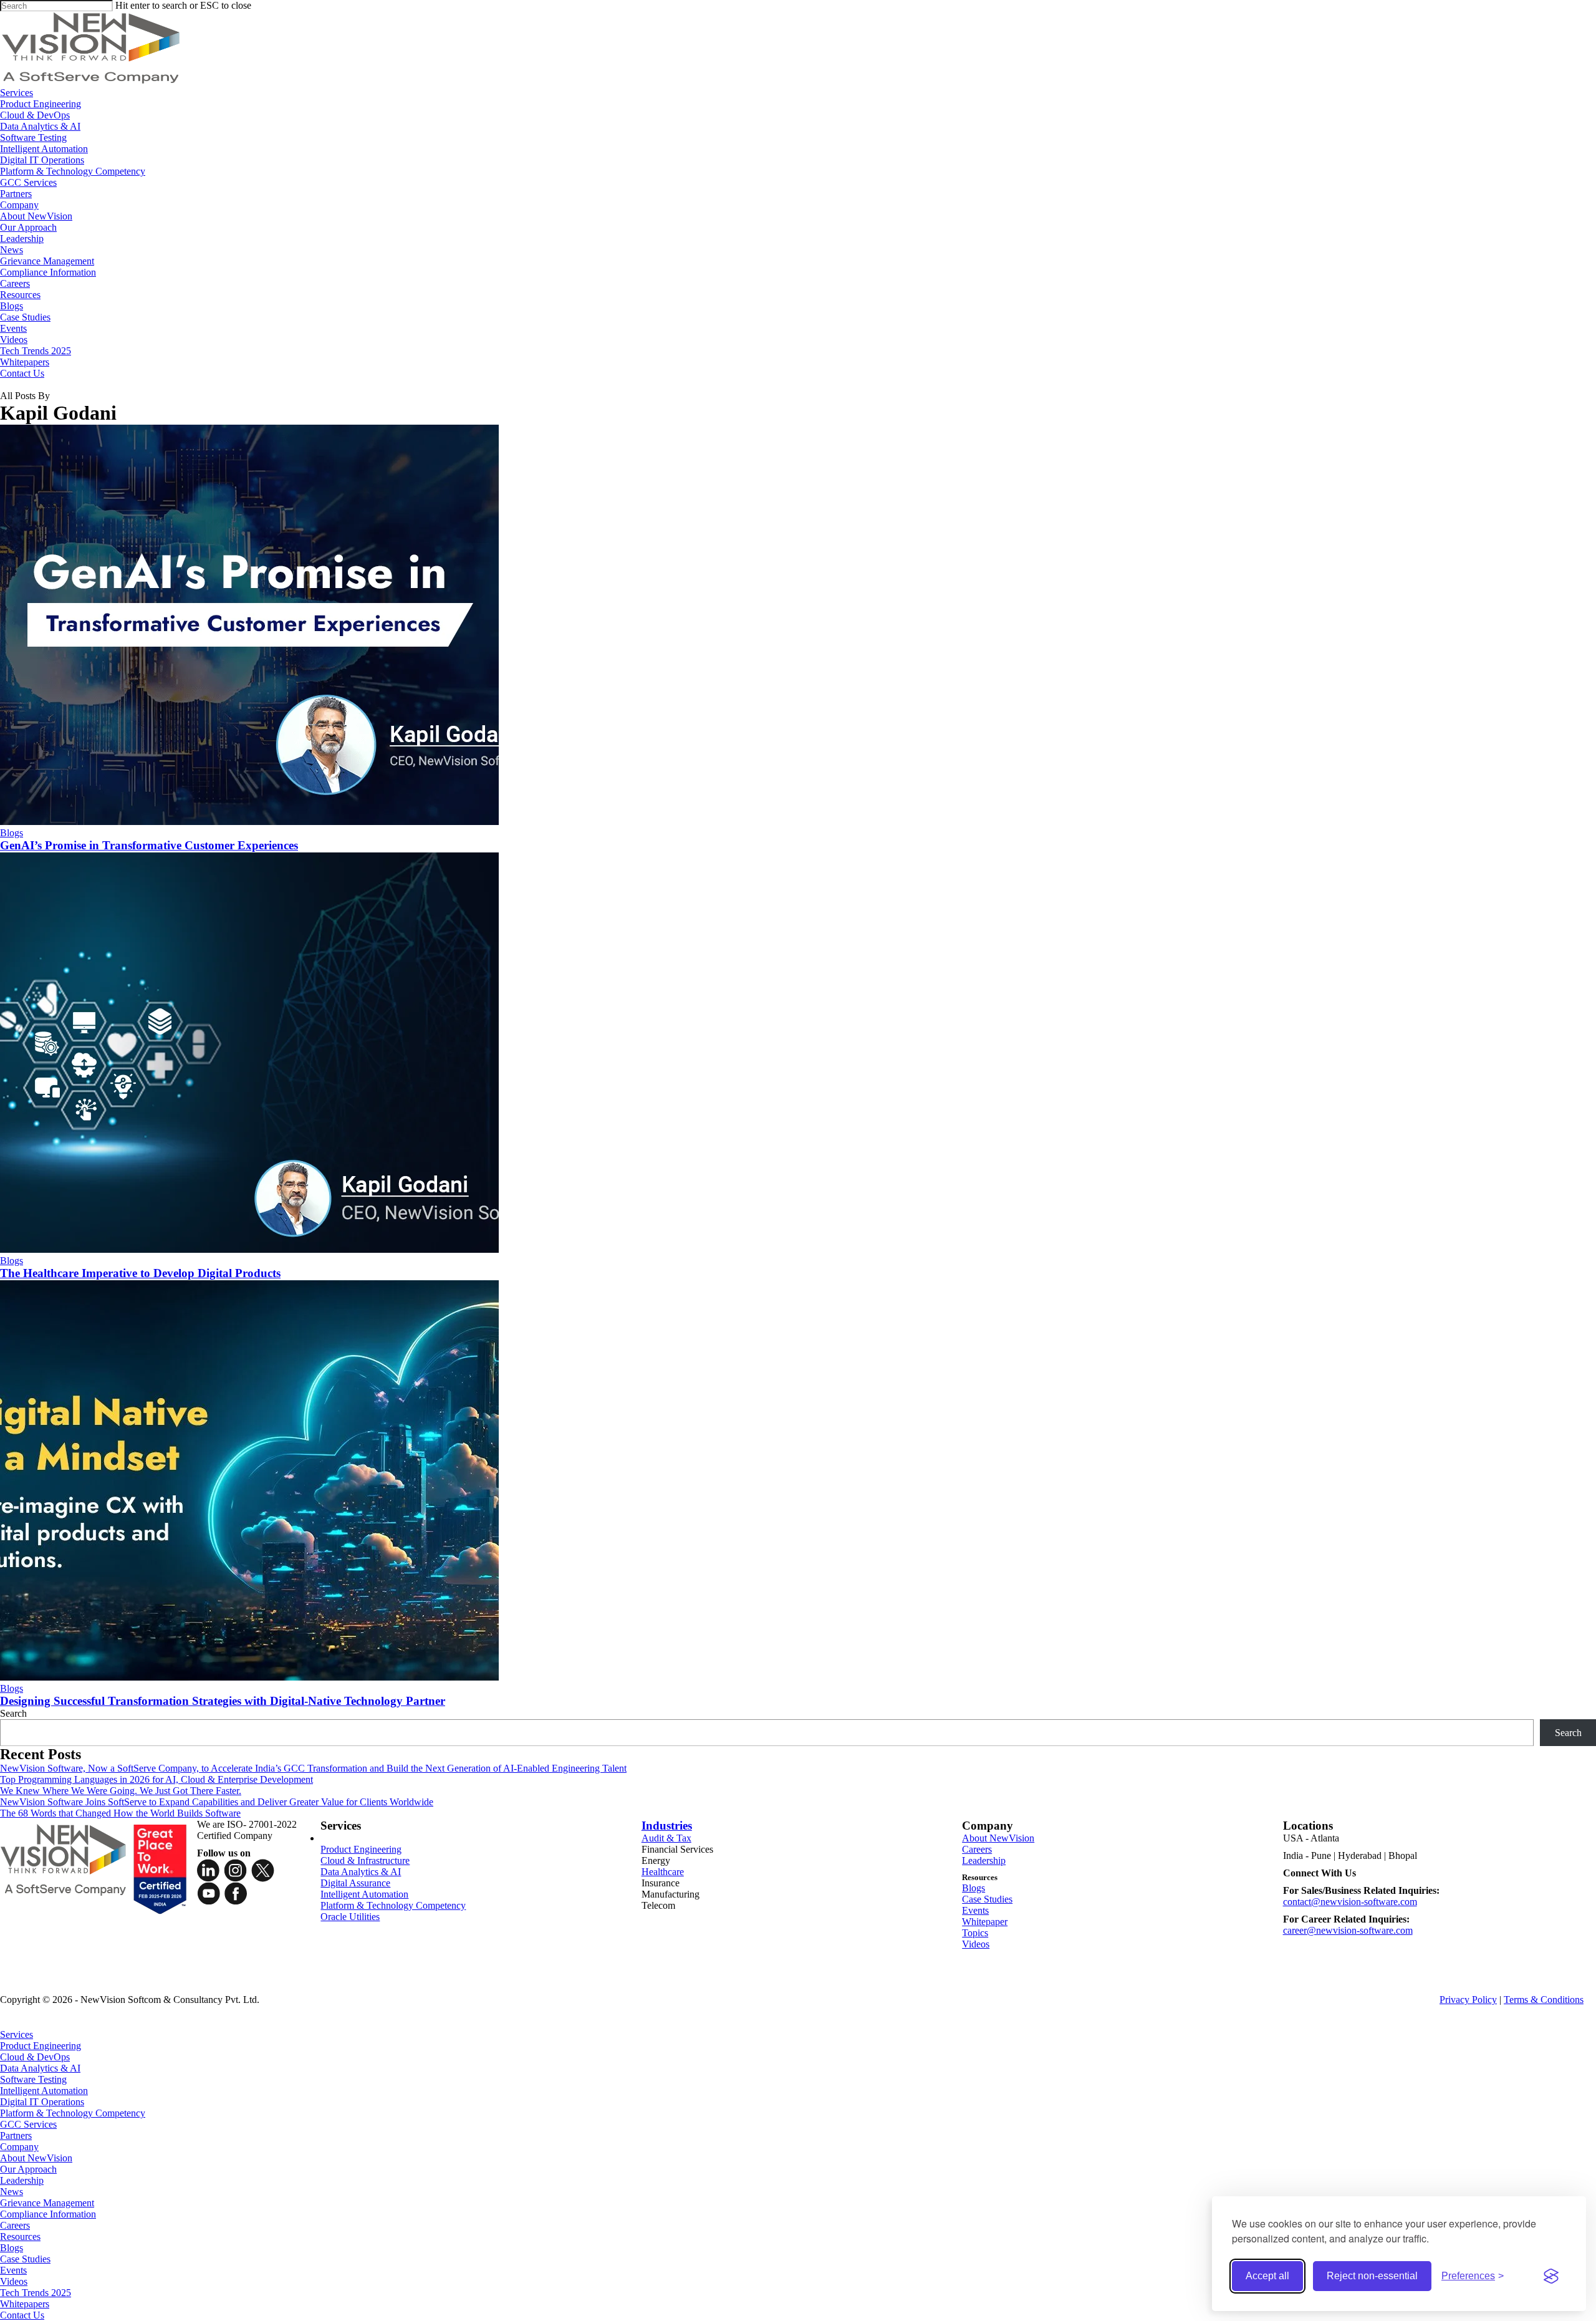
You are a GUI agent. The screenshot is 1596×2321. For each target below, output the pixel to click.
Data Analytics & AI (361, 1872)
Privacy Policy (1468, 2000)
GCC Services (28, 2124)
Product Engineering (361, 1849)
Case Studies (987, 1899)
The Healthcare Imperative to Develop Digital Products (140, 1273)
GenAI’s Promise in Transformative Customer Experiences (149, 845)
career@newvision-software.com (1348, 1930)
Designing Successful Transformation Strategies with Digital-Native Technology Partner (223, 1701)
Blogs (12, 833)
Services (17, 2034)
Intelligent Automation (364, 1894)
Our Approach (28, 2169)
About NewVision (998, 1838)
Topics (975, 1933)
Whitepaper (985, 1922)
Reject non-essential (1372, 2276)
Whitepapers (25, 2304)
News (12, 2192)
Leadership (984, 1860)
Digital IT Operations (42, 2102)
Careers (977, 1849)
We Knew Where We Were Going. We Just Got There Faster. (121, 1791)
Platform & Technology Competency (393, 1905)
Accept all (1267, 2276)
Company (19, 2147)
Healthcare (663, 1872)
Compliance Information (48, 2214)
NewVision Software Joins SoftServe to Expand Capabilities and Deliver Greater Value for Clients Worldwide (217, 1802)
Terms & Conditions (1544, 2000)
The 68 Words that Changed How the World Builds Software (120, 1813)
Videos (976, 1944)
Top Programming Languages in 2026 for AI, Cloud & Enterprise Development (156, 1779)
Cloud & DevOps (35, 2057)
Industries (667, 1826)
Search (13, 1713)
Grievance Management (47, 2203)
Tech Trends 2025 (36, 2293)
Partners (16, 2135)
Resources (20, 2237)
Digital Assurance (355, 1883)
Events (975, 1910)
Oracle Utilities (350, 1917)
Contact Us (22, 2315)
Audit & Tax (666, 1838)
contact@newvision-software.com (1350, 1902)
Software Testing (33, 2079)
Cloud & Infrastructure (365, 1860)
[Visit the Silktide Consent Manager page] (1551, 2276)
